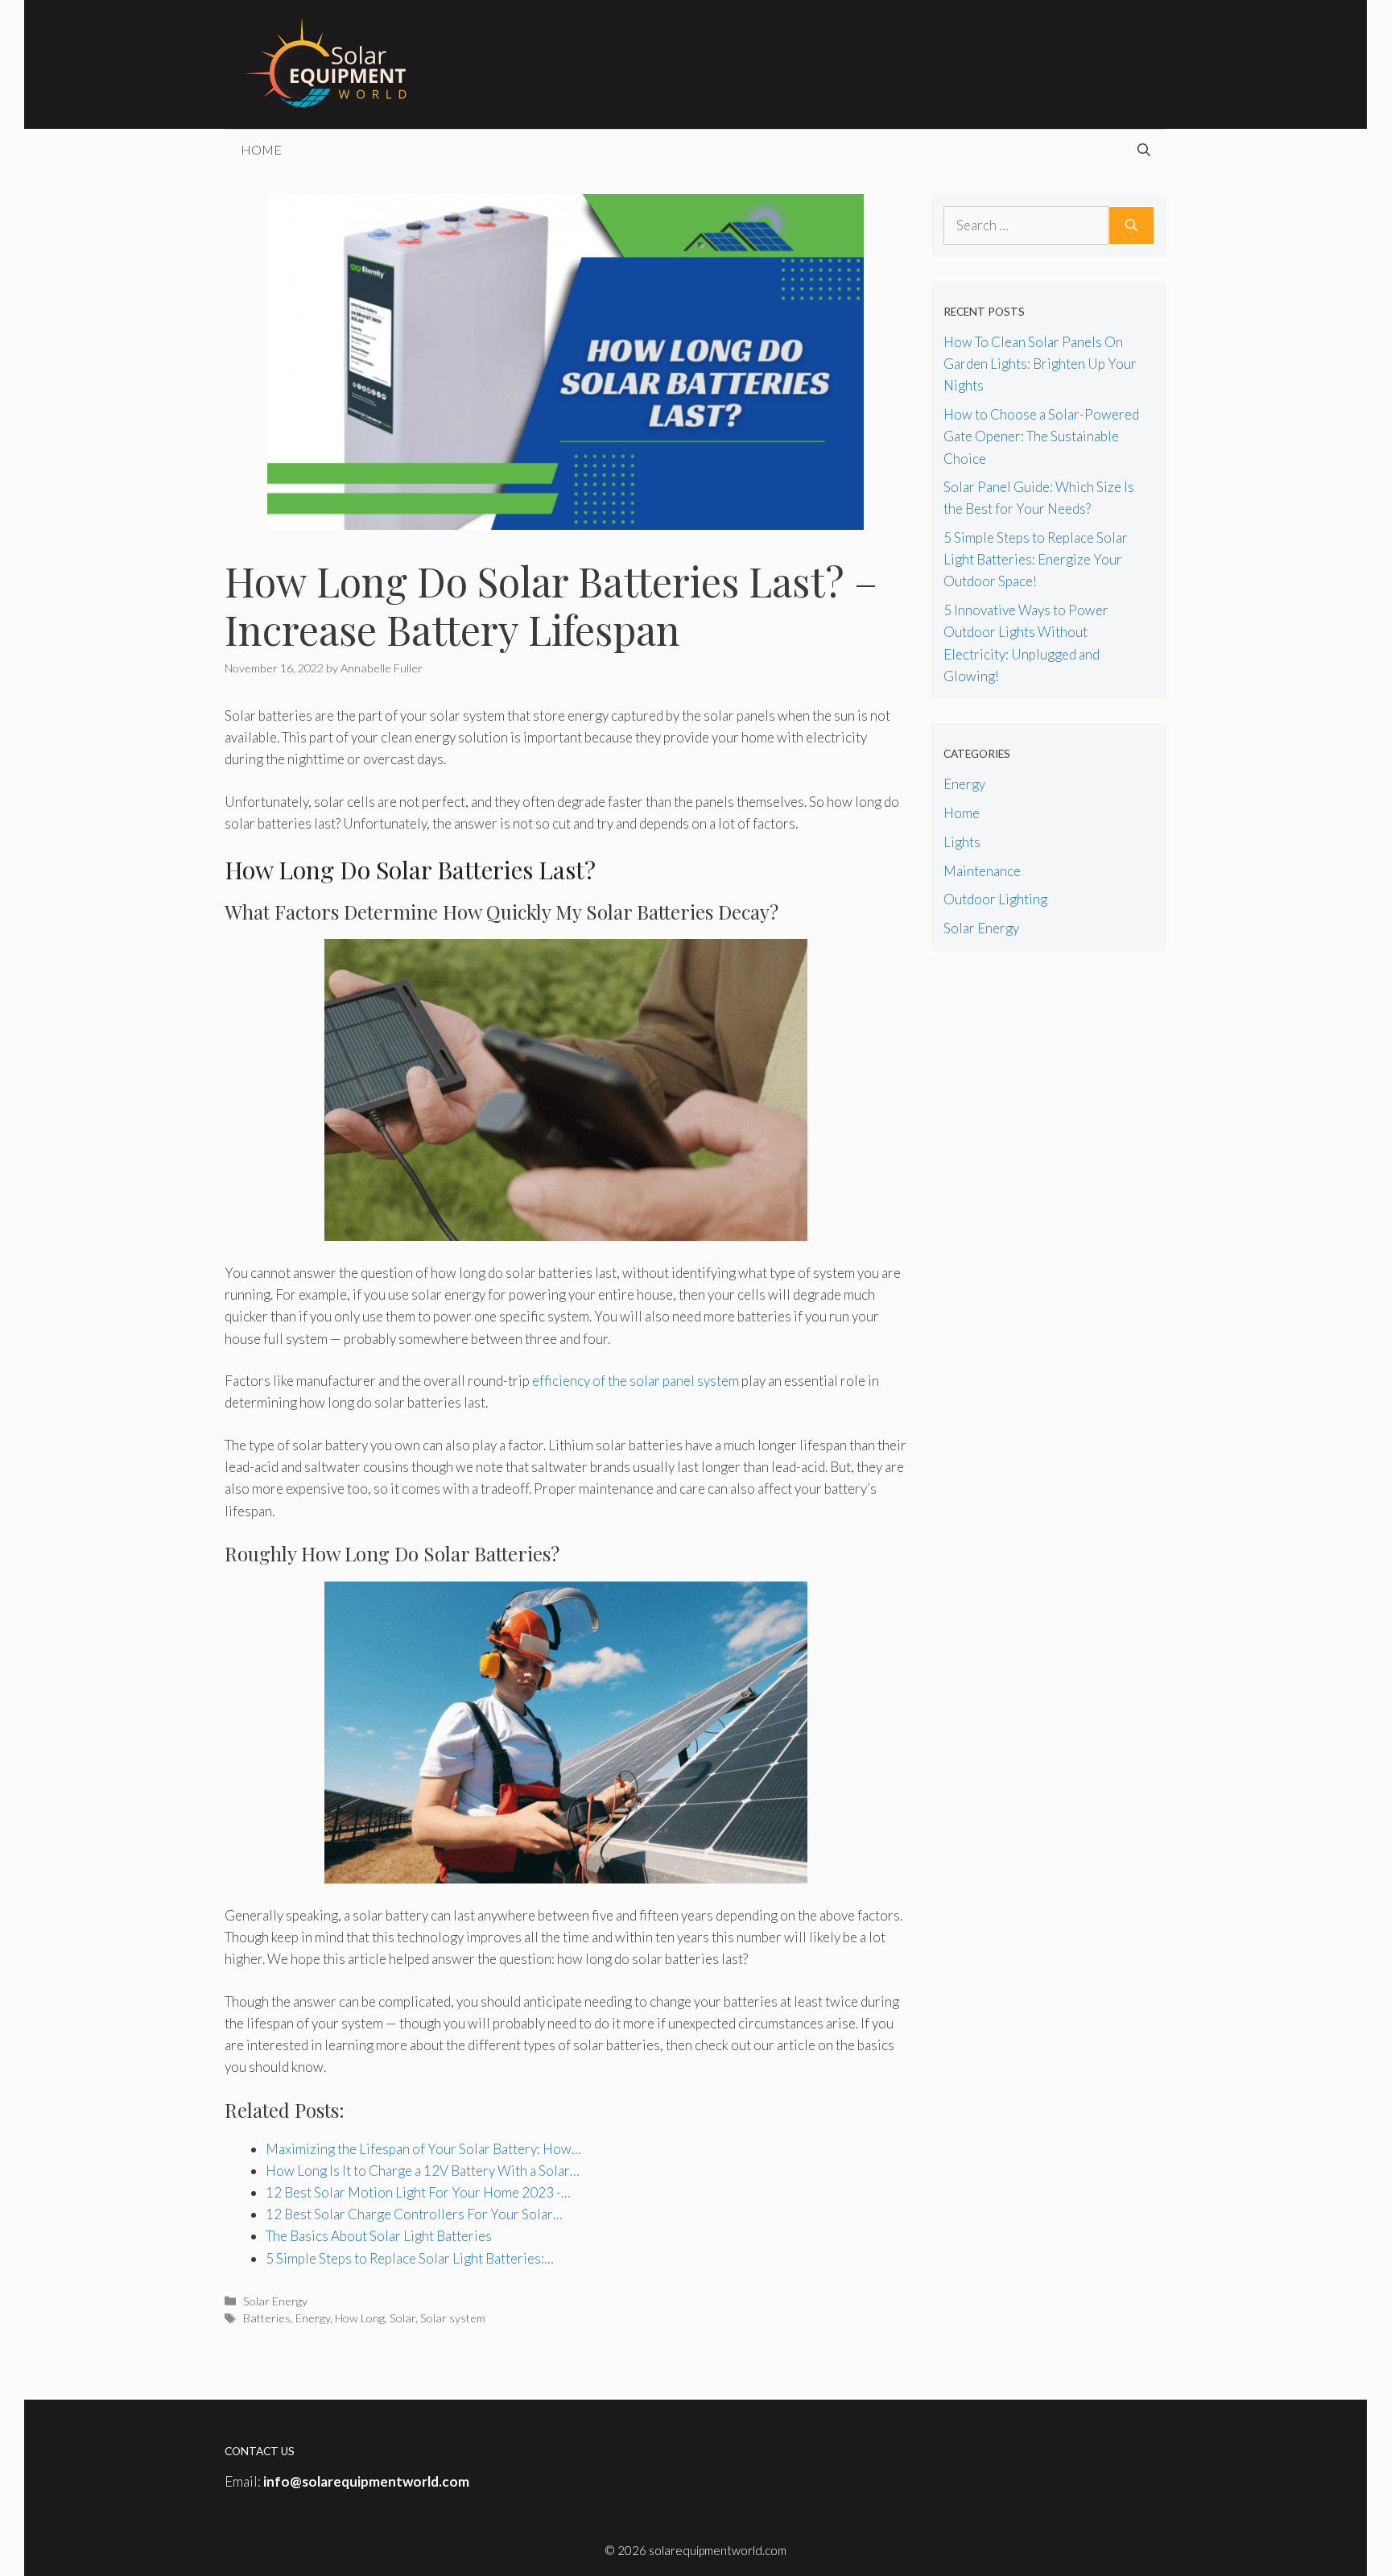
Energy (313, 2318)
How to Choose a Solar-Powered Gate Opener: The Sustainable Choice (1041, 436)
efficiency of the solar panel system (636, 1381)
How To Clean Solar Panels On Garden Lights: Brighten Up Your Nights (1040, 364)
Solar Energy (275, 2301)
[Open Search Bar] (1144, 150)
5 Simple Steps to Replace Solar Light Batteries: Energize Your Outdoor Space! (1036, 559)
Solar (402, 2318)
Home (261, 149)
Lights (962, 842)
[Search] (1131, 225)
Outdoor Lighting (995, 899)
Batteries (267, 2318)
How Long (360, 2318)
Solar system (453, 2318)
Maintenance (982, 871)
